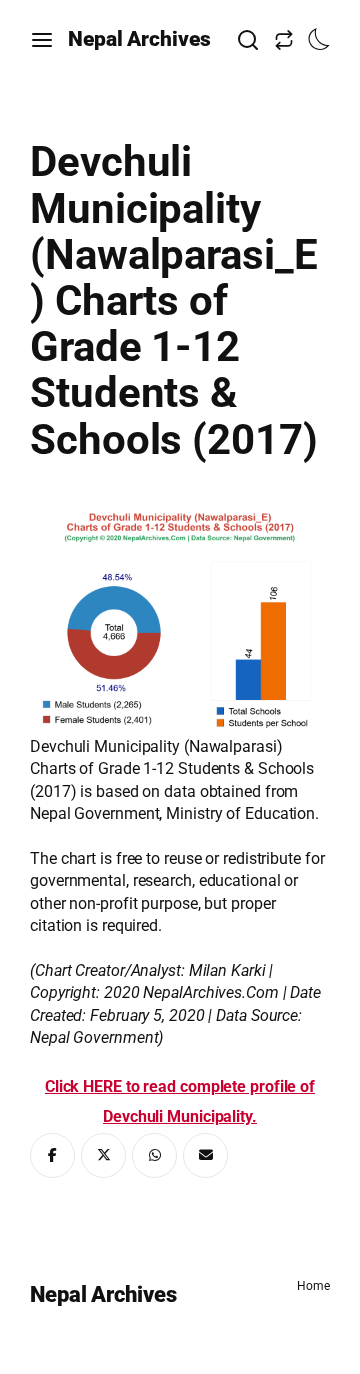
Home (313, 1286)
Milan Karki (227, 970)
